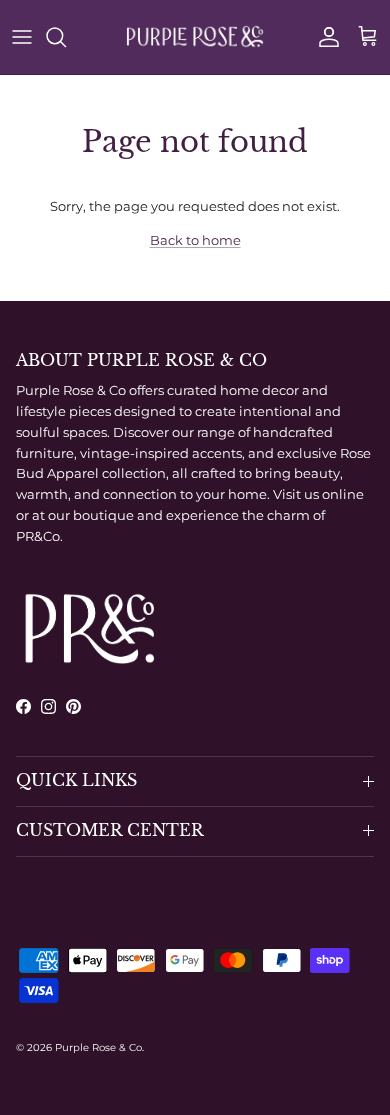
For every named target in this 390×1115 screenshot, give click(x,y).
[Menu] (22, 37)
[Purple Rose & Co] (195, 37)
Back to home (195, 240)
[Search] (66, 37)
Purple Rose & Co (98, 1047)
